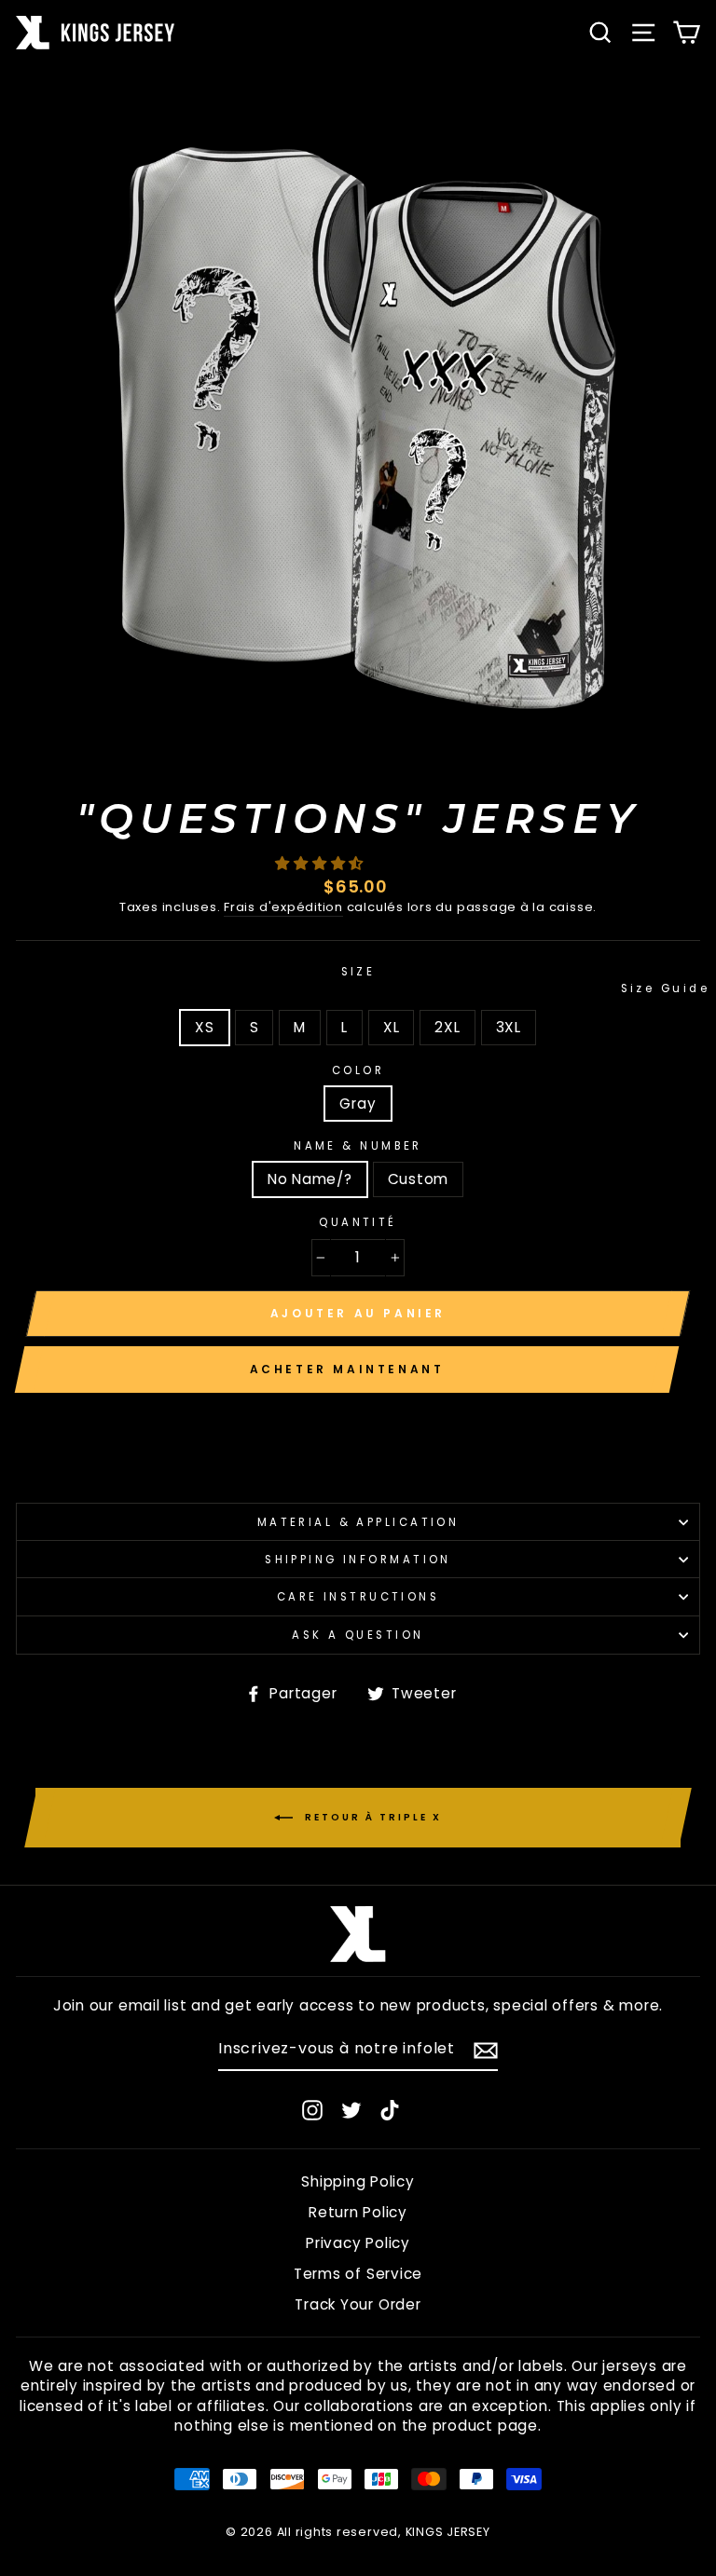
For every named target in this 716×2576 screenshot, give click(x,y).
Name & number (358, 1146)
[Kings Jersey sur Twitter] (351, 2110)
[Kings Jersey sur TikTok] (390, 2110)
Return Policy (358, 2212)
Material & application (358, 1522)
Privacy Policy (358, 2243)
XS (205, 1027)
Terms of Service (358, 2274)
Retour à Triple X (371, 1816)
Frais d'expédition (283, 907)
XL (392, 1027)
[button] (322, 863)
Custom (419, 1179)
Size (521, 980)
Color (358, 1070)
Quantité (358, 1222)
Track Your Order (358, 2304)
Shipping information (358, 1560)
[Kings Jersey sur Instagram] (312, 2110)
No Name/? (310, 1179)
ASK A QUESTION (358, 1635)
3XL (509, 1027)
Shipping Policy (358, 2181)
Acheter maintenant (347, 1369)
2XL (447, 1027)
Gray (358, 1104)
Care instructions (358, 1597)
